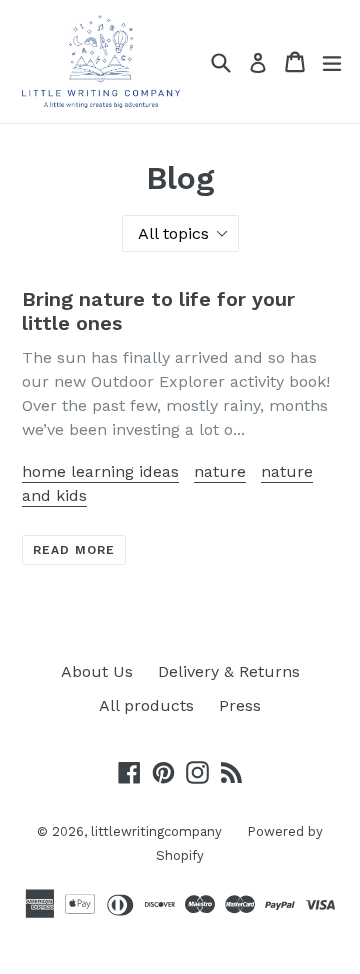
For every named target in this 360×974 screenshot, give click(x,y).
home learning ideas (100, 471)
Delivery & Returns (229, 671)
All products (146, 705)
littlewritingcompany (156, 831)
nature (220, 471)
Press (240, 705)
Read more (74, 550)
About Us (97, 671)
